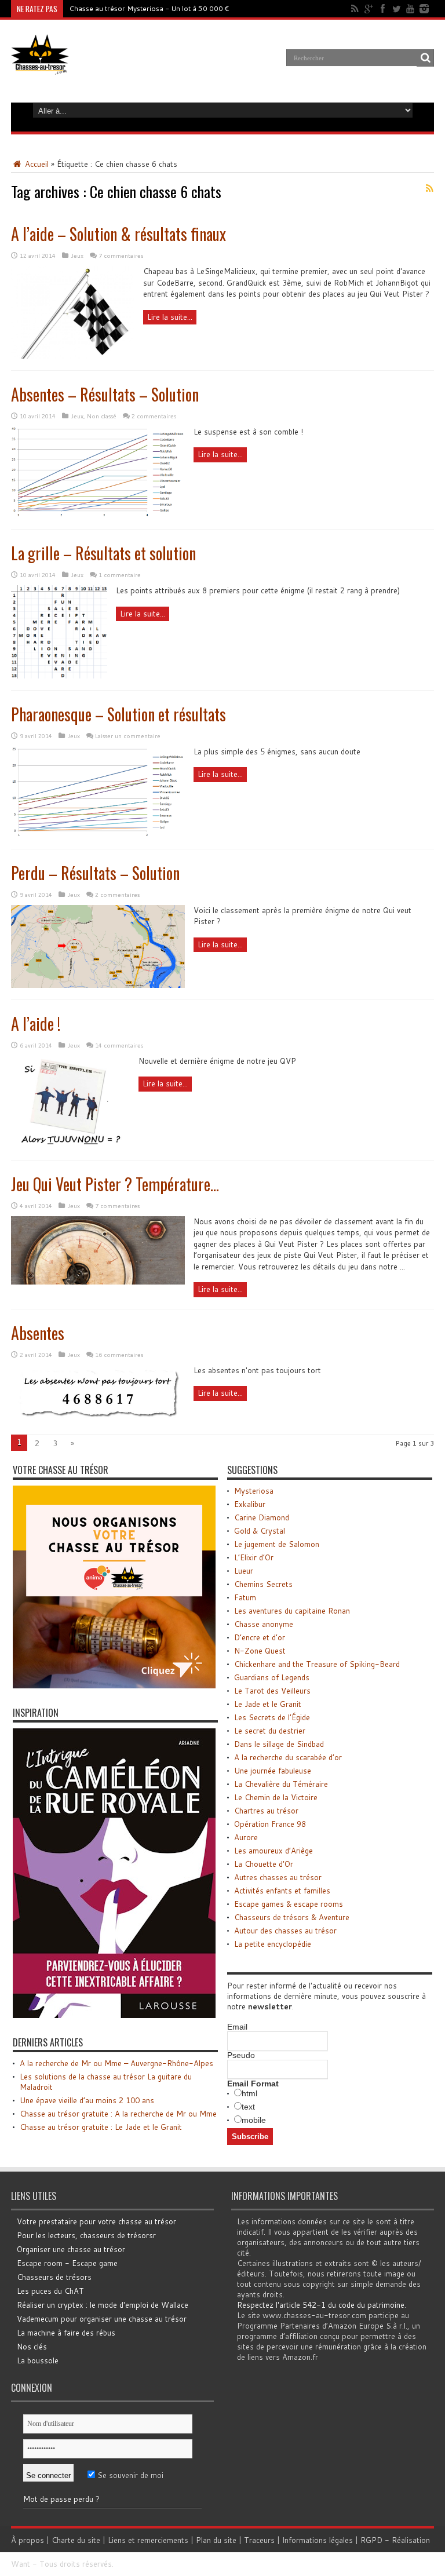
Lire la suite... (170, 317)
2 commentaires (154, 416)
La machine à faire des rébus (66, 2333)
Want (21, 2564)
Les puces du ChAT (50, 2291)
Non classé (102, 416)
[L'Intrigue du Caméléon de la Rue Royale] (114, 2015)
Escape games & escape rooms (289, 1904)
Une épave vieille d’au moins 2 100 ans (87, 2100)
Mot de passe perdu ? (61, 2499)
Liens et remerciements (148, 2540)
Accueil (36, 164)
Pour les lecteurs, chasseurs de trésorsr (86, 2235)
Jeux (77, 256)
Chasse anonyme (264, 1624)
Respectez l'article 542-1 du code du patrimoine (321, 2305)
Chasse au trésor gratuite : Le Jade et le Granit (101, 2127)
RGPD (371, 2540)
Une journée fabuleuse (273, 1771)
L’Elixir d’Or (254, 1557)
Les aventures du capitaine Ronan (292, 1611)
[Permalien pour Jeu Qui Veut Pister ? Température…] (98, 1282)
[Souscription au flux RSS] (429, 188)
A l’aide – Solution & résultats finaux (118, 234)
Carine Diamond (262, 1517)
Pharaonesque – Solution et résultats (118, 714)
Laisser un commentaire (128, 736)
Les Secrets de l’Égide (272, 1717)
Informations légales (318, 2540)
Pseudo (241, 2055)
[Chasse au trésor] (40, 66)
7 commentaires (121, 256)
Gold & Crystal (260, 1531)
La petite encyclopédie (273, 1944)
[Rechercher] (425, 58)
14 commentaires (119, 1045)
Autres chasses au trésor (278, 1877)
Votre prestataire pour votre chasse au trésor (96, 2221)
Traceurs (259, 2540)
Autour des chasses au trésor (285, 1931)
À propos (28, 2540)
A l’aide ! (36, 1024)
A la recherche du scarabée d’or (288, 1757)
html (249, 2093)
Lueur (244, 1571)
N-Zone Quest (260, 1651)
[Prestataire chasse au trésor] (114, 1685)
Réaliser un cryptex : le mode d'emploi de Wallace (103, 2305)
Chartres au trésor (266, 1811)
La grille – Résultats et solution (103, 553)
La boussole (38, 2360)
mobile (254, 2120)
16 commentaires (119, 1355)
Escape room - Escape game (67, 2263)
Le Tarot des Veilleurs (272, 1691)
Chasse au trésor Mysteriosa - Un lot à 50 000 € (149, 8)
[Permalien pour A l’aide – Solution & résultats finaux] (73, 356)
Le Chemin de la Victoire (276, 1797)
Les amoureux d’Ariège (273, 1851)
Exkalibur (250, 1504)
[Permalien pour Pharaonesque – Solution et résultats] (98, 834)
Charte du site (76, 2540)
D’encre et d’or (260, 1637)
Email (237, 2027)
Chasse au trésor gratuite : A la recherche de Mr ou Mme (118, 2114)
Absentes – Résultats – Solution (105, 394)
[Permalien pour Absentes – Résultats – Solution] (98, 515)
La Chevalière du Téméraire (281, 1784)
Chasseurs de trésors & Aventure (292, 1917)
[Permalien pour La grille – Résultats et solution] (59, 676)
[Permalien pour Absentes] (98, 1420)
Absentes (38, 1333)
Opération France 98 (270, 1824)
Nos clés (32, 2347)
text (248, 2107)
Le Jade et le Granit (268, 1704)
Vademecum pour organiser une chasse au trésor (102, 2319)
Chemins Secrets (263, 1584)
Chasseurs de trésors (54, 2277)
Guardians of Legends (272, 1677)
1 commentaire (120, 575)
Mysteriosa (254, 1491)
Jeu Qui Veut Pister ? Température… (115, 1184)
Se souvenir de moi (129, 2475)
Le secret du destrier (270, 1731)
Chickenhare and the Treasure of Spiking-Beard (317, 1664)
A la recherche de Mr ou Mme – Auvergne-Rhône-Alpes (116, 2063)
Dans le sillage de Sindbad (279, 1744)
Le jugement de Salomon (277, 1544)
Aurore (246, 1837)
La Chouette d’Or (264, 1864)
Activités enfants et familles (282, 1891)
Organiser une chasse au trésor (71, 2249)
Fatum (245, 1597)
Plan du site (216, 2540)
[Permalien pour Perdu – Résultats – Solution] (98, 985)
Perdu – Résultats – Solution (95, 873)
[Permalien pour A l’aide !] (70, 1145)
